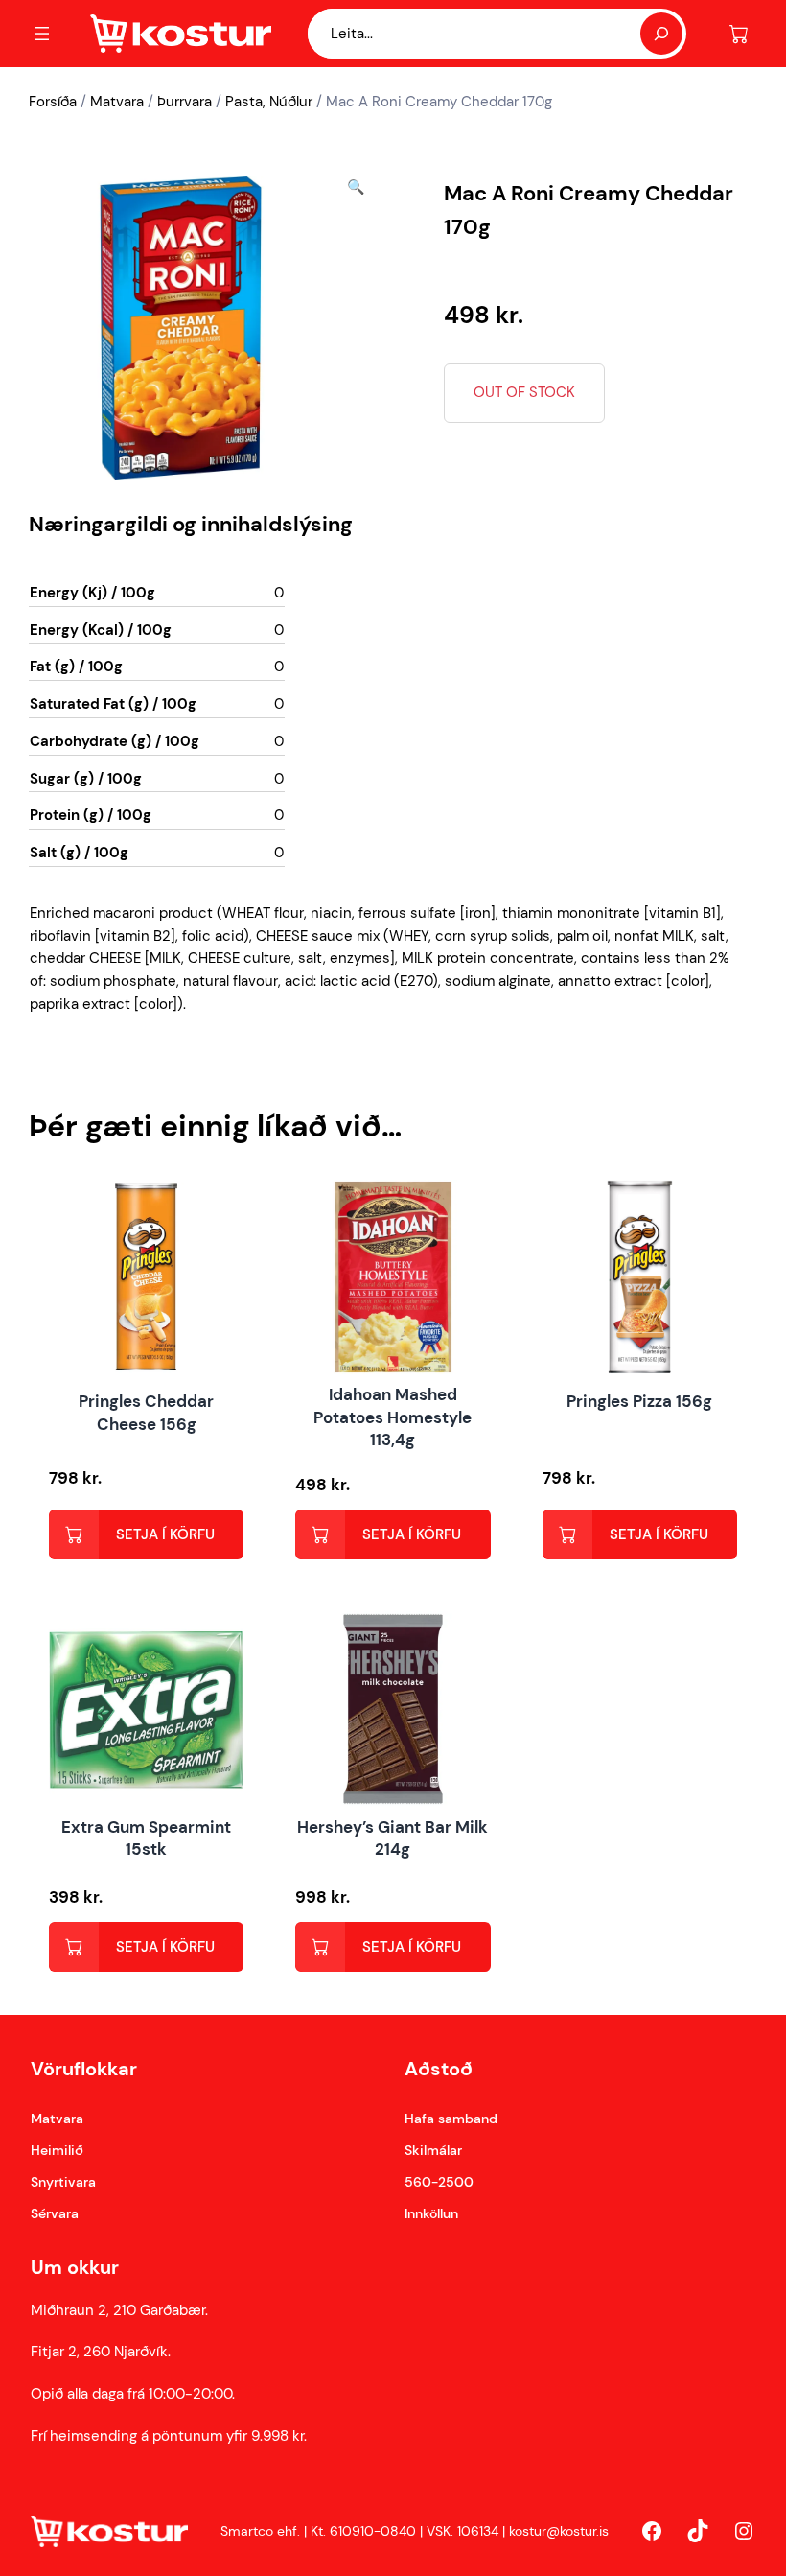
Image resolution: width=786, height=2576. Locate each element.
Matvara (117, 102)
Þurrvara (185, 102)
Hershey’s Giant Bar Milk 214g (393, 1838)
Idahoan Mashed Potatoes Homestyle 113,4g (393, 1417)
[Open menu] (42, 34)
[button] (356, 328)
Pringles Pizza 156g (639, 1401)
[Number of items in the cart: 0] (739, 34)
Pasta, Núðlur (269, 102)
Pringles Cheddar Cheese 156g (146, 1413)
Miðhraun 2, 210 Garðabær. (119, 2310)
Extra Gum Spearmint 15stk (146, 1838)
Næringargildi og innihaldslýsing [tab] (191, 524)
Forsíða (53, 102)
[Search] (661, 34)
